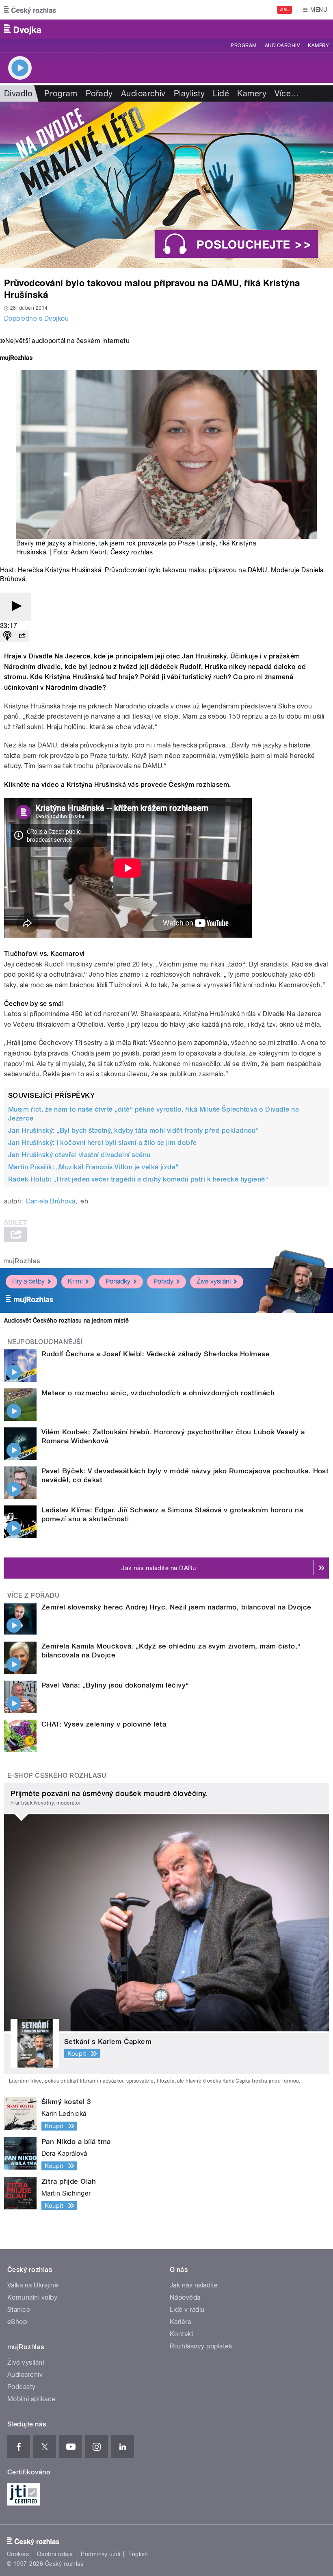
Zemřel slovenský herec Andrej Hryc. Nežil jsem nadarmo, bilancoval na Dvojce (176, 1607)
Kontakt (182, 2334)
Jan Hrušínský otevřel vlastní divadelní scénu (79, 1155)
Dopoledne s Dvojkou (36, 318)
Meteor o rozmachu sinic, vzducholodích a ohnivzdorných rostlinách (158, 1393)
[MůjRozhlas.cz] (16, 359)
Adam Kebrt (89, 552)
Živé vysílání (214, 1281)
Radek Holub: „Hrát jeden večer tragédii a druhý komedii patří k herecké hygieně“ (138, 1179)
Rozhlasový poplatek (201, 2346)
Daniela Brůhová (51, 1201)
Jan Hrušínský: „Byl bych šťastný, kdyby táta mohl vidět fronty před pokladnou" (133, 1131)
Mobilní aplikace (31, 2399)
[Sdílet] (22, 636)
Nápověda (185, 2297)
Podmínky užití (101, 2554)
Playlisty (189, 93)
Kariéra (180, 2322)
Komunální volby (32, 2297)
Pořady (99, 93)
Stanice (19, 2310)
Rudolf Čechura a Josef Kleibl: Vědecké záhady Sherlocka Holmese (156, 1354)
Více (287, 93)
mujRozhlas (22, 1261)
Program (243, 46)
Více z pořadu (34, 1595)
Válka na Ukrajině (33, 2285)
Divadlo (18, 93)
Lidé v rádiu (187, 2310)
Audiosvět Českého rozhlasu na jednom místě (66, 1321)
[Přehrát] (15, 607)
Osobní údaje (55, 2554)
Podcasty (22, 2387)
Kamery (318, 46)
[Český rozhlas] (30, 10)
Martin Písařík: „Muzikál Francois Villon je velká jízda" (93, 1167)
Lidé (221, 93)
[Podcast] (7, 636)
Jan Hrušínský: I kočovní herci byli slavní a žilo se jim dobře (103, 1143)
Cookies (18, 2554)
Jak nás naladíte (194, 2285)
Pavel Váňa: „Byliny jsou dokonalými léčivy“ (115, 1685)
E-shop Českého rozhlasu (57, 1776)
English (138, 2554)
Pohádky (118, 1281)
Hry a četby (28, 1281)
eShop (17, 2322)
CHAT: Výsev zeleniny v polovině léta (104, 1724)
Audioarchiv (282, 46)
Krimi (75, 1281)
